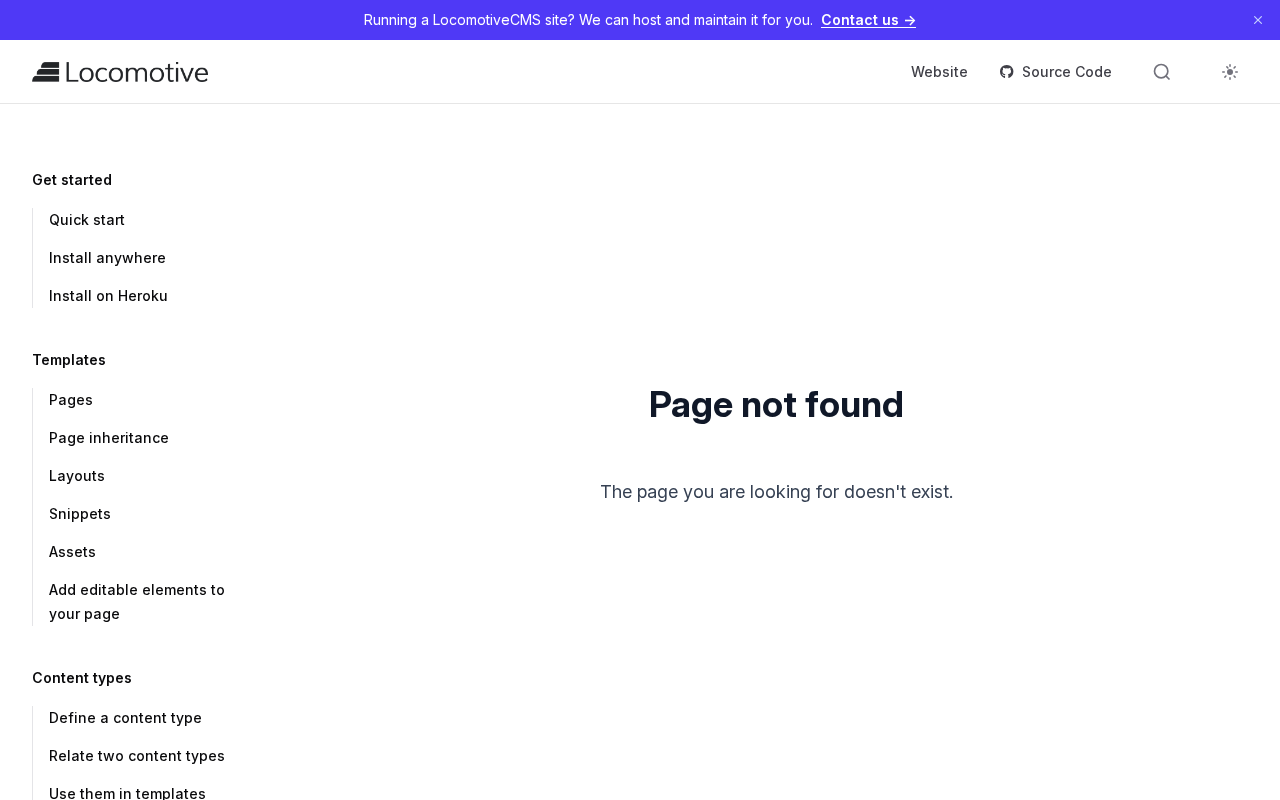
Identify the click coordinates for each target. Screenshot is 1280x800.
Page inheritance (109, 437)
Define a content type (125, 717)
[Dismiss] (1258, 20)
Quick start (87, 219)
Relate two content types (137, 755)
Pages (71, 399)
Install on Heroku (108, 295)
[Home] (120, 72)
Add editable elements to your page (137, 601)
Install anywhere (107, 257)
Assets (72, 551)
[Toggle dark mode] (1230, 72)
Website (939, 71)
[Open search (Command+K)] (1162, 72)
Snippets (80, 513)
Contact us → (868, 19)
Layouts (77, 475)
